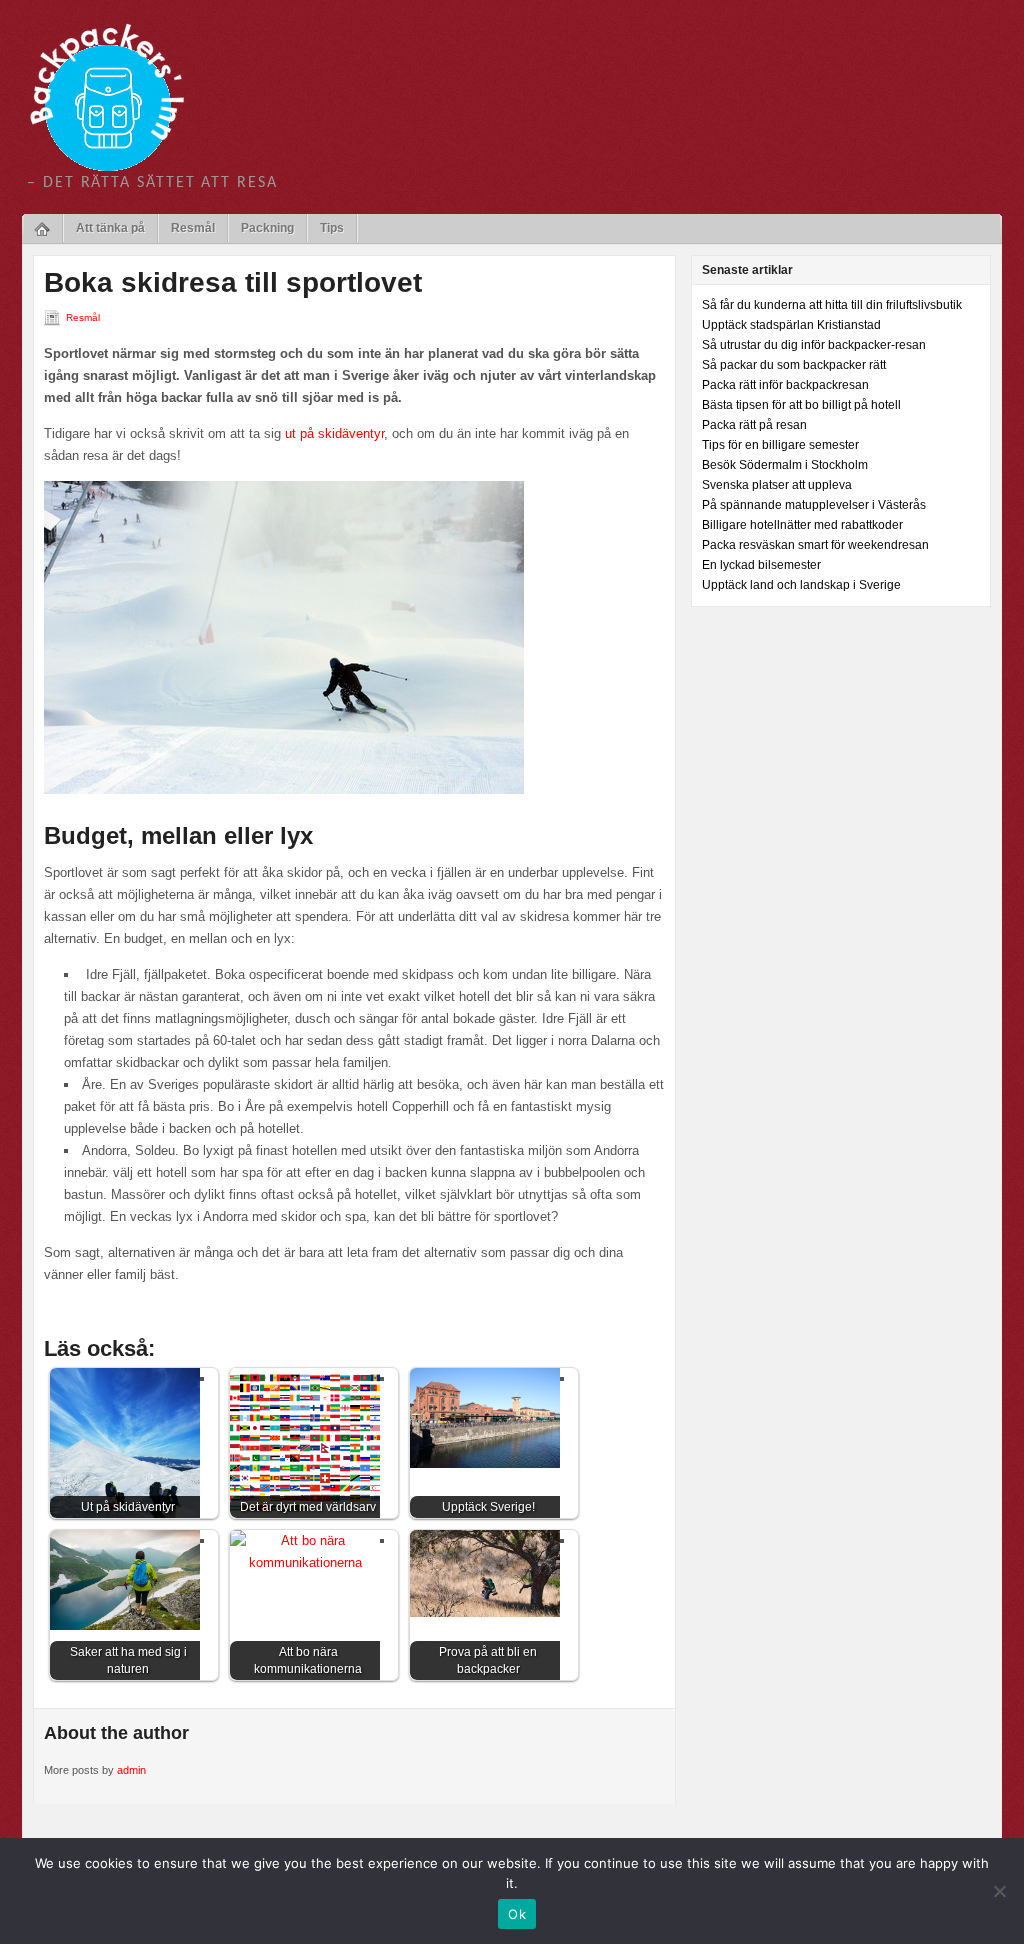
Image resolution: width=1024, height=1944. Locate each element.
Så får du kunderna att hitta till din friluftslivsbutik (832, 305)
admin (131, 1770)
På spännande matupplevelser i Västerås (814, 505)
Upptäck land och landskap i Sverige (801, 585)
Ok (517, 1914)
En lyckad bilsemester (761, 565)
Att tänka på (110, 228)
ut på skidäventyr (334, 433)
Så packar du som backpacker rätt (794, 365)
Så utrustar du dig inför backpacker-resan (814, 345)
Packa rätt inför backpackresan (785, 385)
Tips (332, 228)
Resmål (193, 228)
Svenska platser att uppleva (777, 485)
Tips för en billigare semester (780, 445)
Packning (267, 228)
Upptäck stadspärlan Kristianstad (791, 325)
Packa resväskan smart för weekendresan (815, 545)
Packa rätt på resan (754, 425)
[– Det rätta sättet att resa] (107, 95)
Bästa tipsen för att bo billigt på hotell (801, 405)
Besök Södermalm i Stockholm (785, 465)
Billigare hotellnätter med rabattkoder (802, 525)
